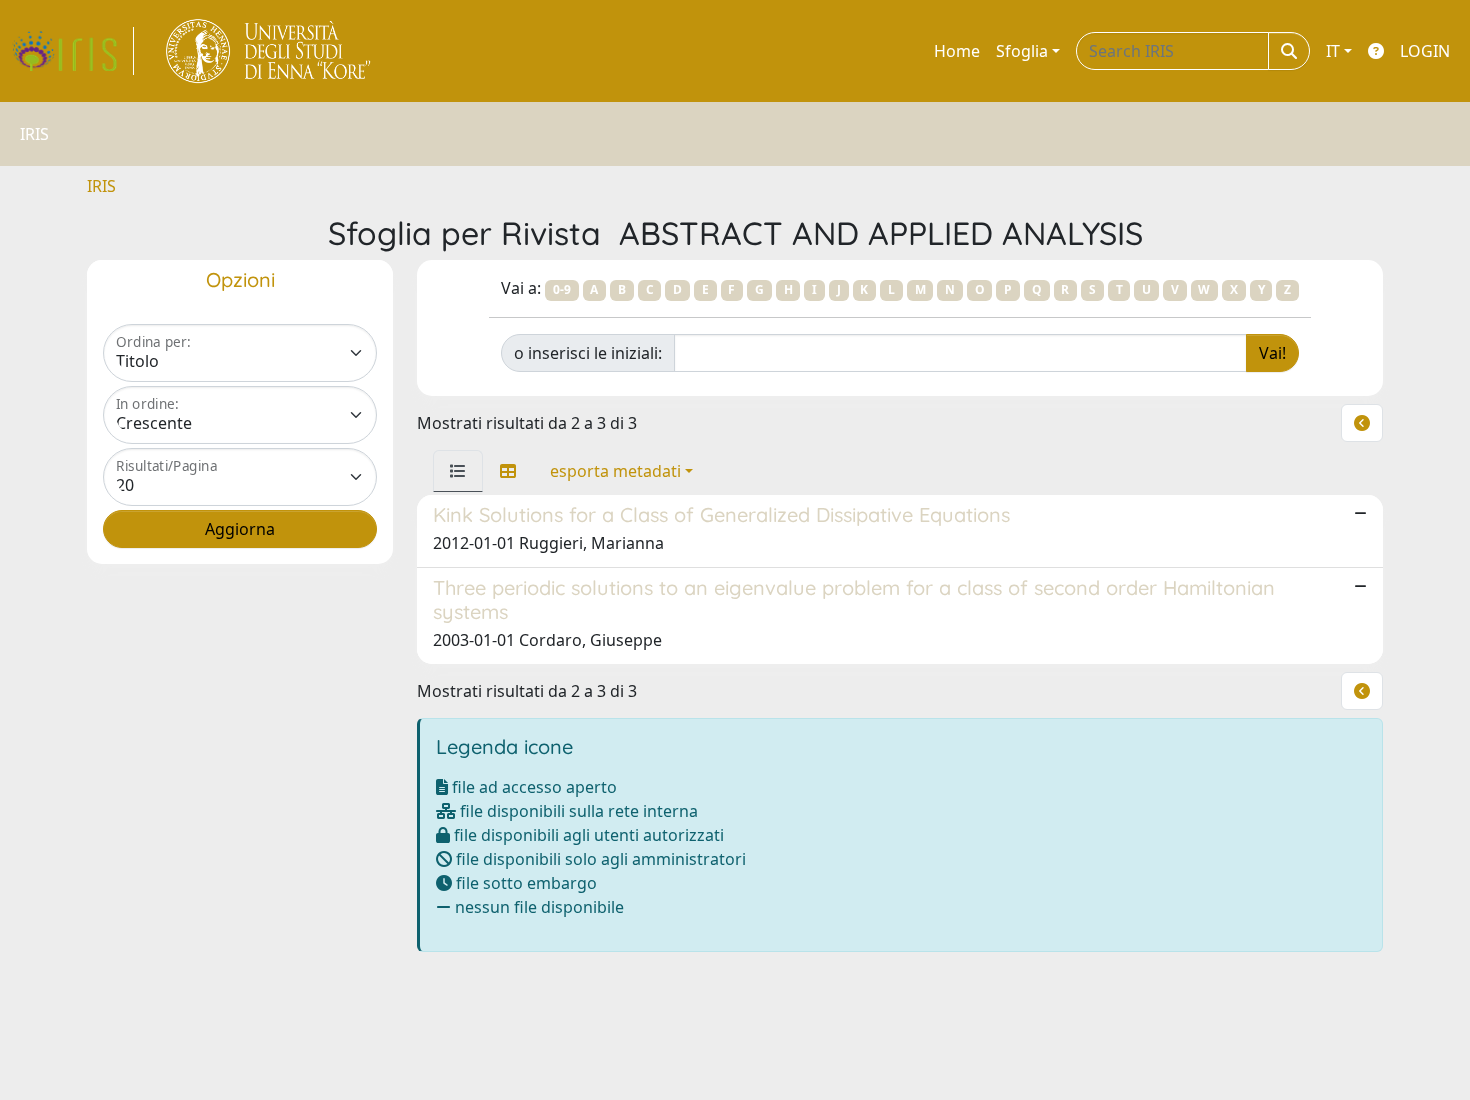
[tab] (458, 471)
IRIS (101, 186)
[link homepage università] (269, 51)
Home (957, 51)
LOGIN (1425, 51)
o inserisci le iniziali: (588, 353)
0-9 (562, 289)
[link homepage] (73, 51)
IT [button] (1333, 51)
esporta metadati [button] (615, 471)
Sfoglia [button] (1022, 51)
